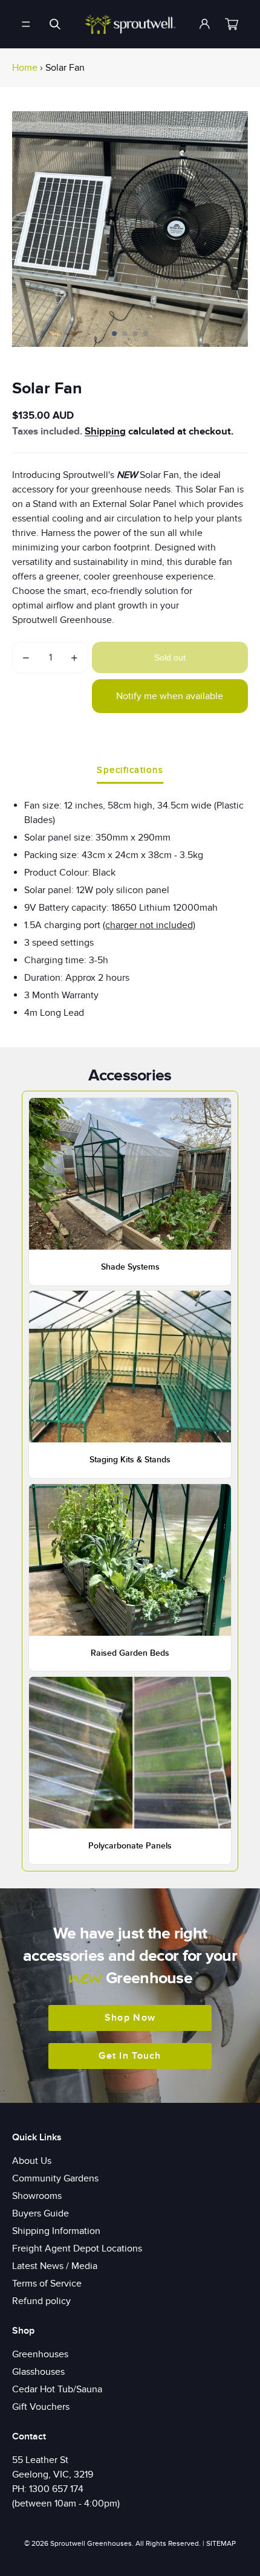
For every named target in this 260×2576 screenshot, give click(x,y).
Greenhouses (40, 2354)
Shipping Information (56, 2231)
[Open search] (55, 24)
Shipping (105, 431)
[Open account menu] (205, 24)
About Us (32, 2161)
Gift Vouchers (41, 2407)
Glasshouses (38, 2372)
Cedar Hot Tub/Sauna (57, 2389)
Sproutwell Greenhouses (91, 2543)
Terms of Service (47, 2284)
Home (25, 68)
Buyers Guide (41, 2213)
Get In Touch (130, 2056)
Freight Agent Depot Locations (77, 2248)
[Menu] (26, 24)
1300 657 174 (56, 2489)
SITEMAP (221, 2543)
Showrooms (37, 2196)
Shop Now (130, 2018)
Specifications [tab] (130, 770)
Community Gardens (55, 2178)
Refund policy (41, 2301)
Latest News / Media (55, 2266)
